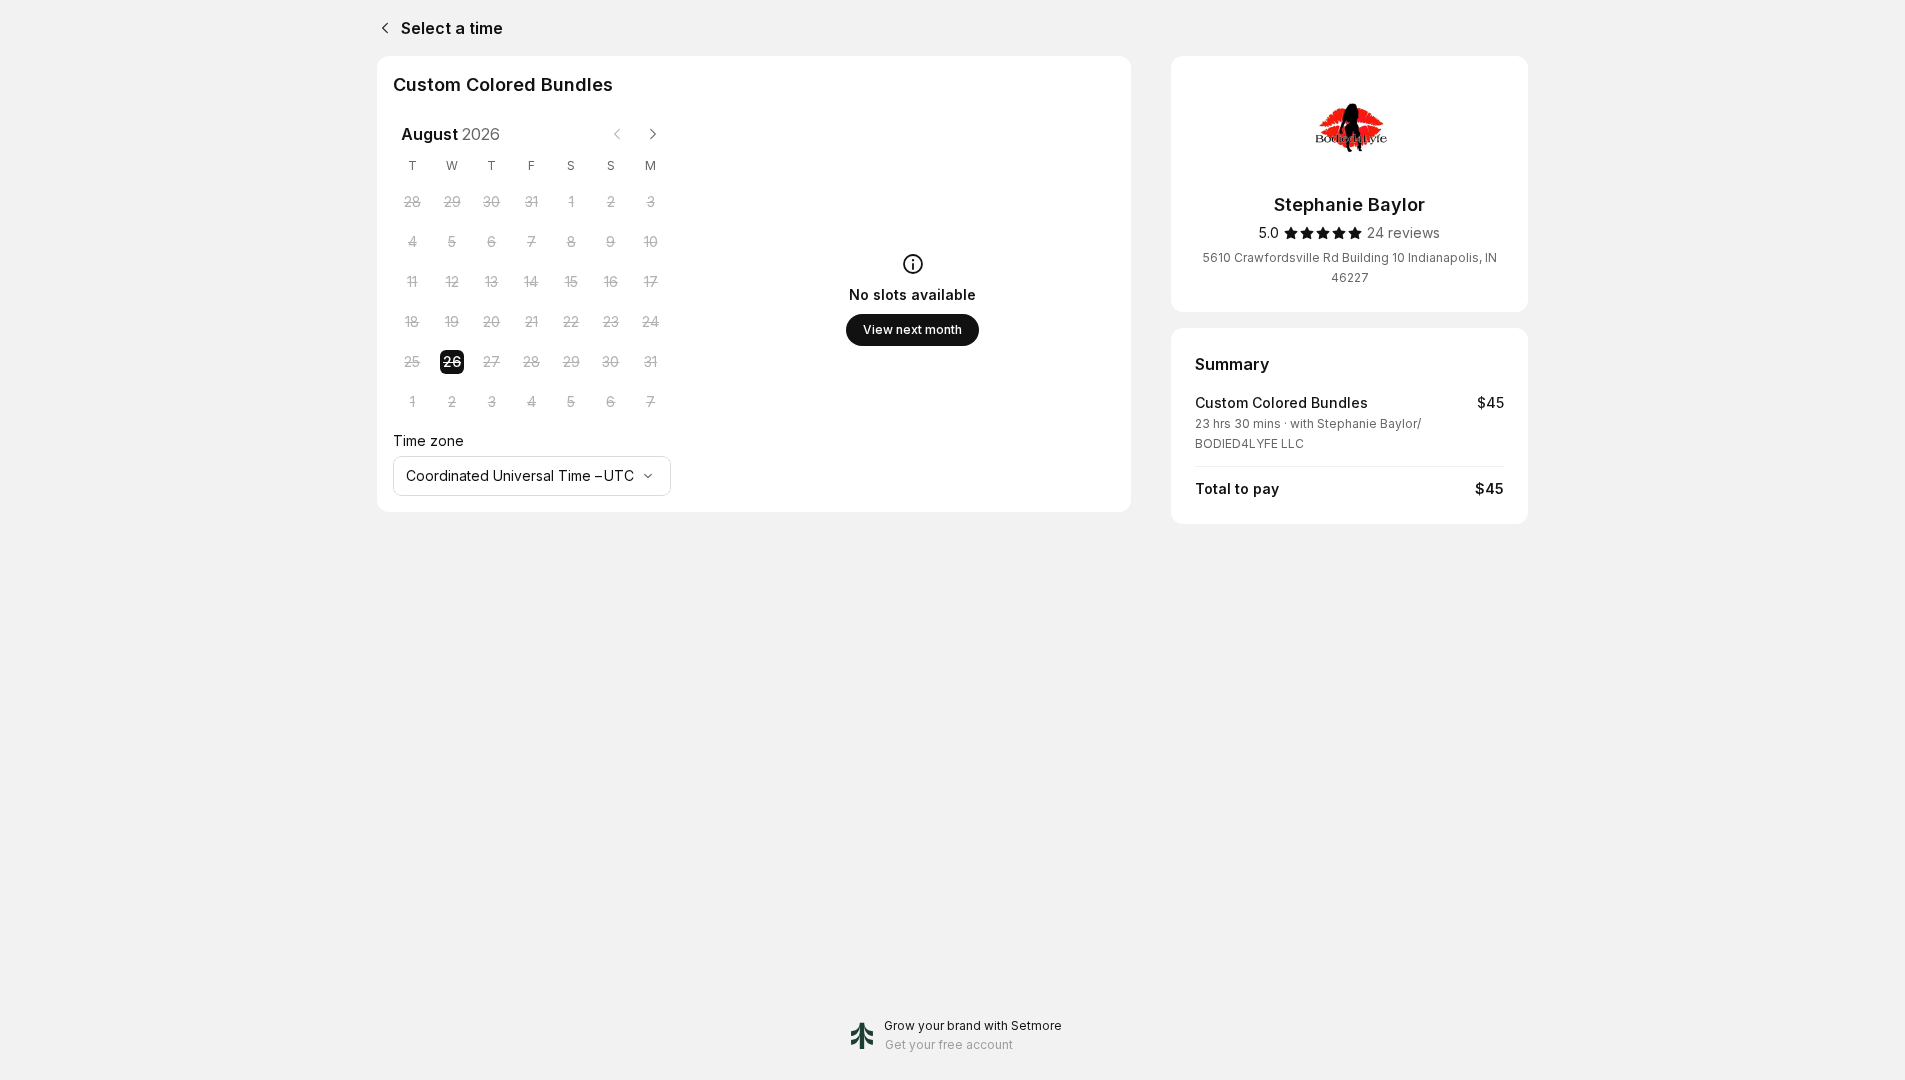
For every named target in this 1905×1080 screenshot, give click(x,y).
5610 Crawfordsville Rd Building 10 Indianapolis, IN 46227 (1350, 267)
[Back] (381, 28)
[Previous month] (617, 134)
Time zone (428, 440)
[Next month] (653, 134)
